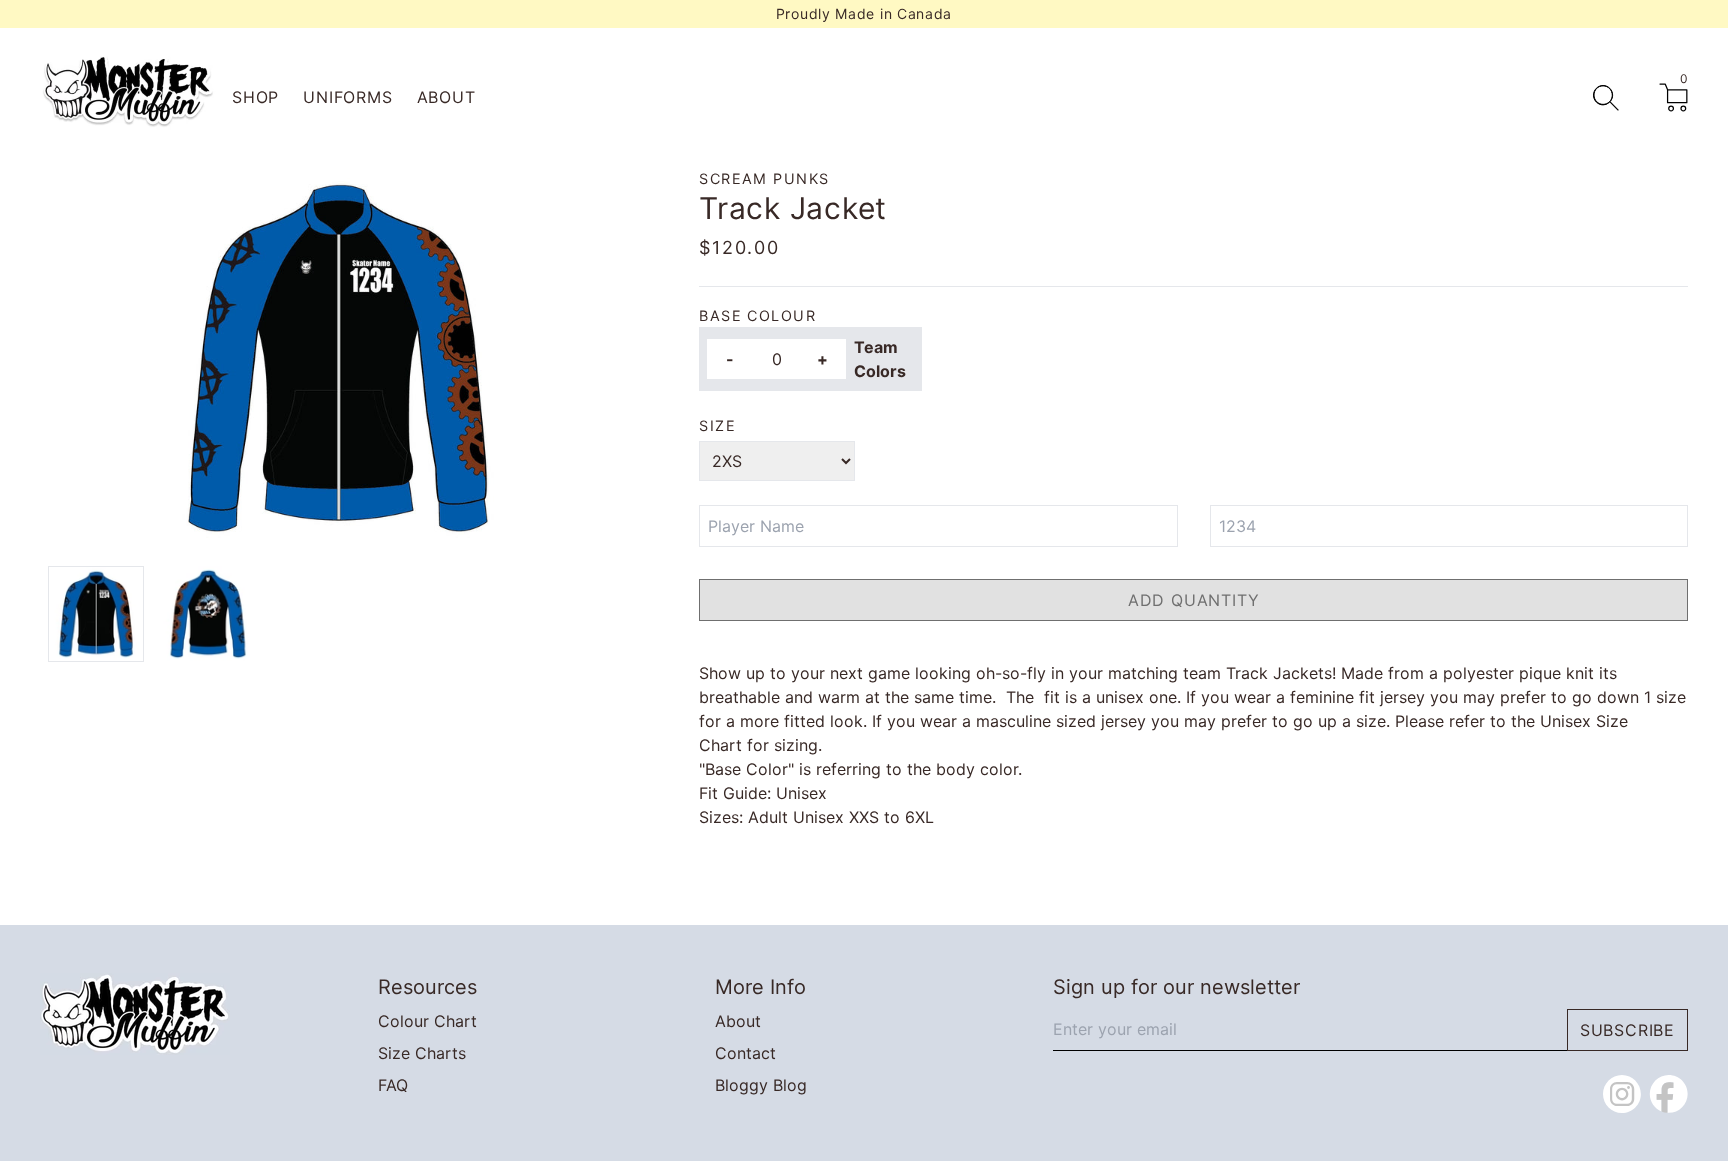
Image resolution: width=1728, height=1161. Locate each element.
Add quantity (1194, 600)
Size (717, 425)
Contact (745, 1053)
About (446, 97)
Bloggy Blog (761, 1085)
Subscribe (1627, 1030)
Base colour (757, 315)
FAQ (393, 1085)
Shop (255, 97)
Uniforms (347, 97)
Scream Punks (764, 178)
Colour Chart (427, 1021)
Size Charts (422, 1053)
